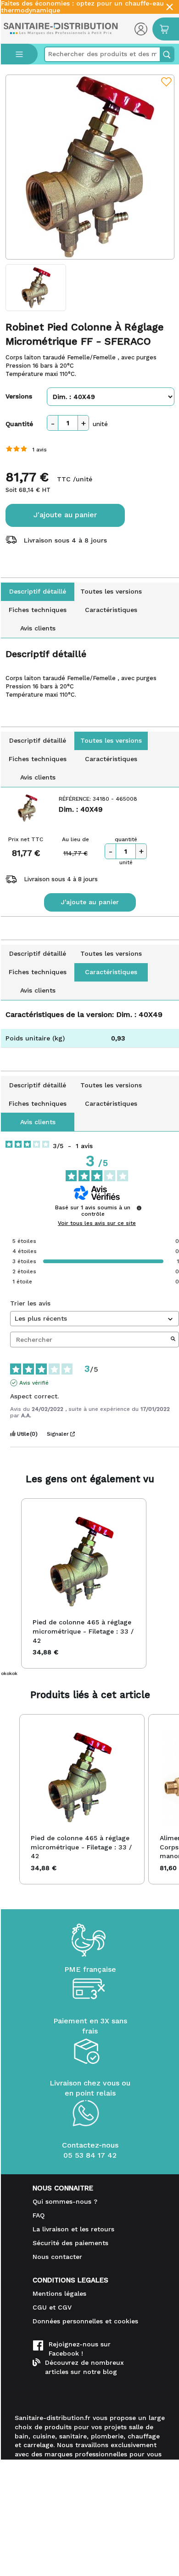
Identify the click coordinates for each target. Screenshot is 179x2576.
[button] (10, 1583)
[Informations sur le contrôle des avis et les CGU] (139, 1208)
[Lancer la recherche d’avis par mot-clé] (173, 1340)
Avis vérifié (34, 1383)
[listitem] (84, 1583)
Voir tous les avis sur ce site (97, 1223)
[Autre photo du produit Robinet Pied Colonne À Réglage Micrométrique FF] (36, 288)
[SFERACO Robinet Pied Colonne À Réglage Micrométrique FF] (90, 167)
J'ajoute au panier (65, 515)
